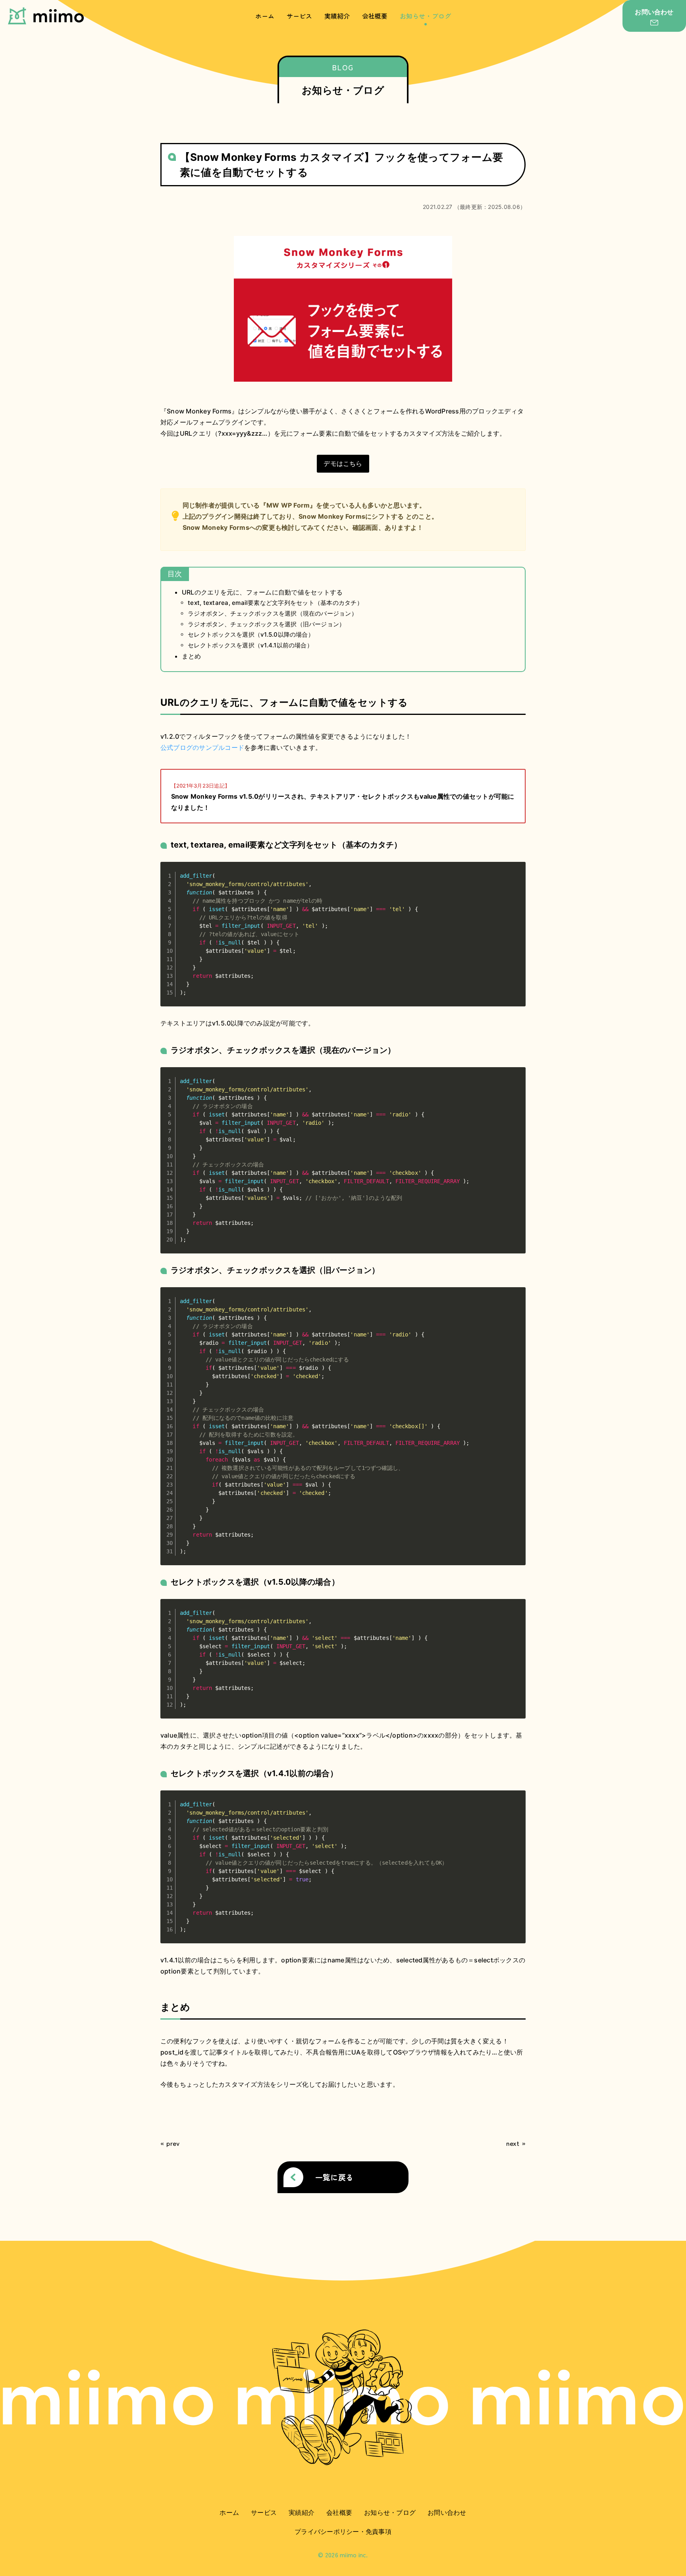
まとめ (192, 656)
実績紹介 (337, 16)
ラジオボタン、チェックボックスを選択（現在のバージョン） (273, 613)
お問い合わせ (447, 2512)
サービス (300, 16)
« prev (170, 2143)
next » (516, 2143)
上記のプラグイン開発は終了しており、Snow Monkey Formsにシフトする (293, 516)
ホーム (265, 16)
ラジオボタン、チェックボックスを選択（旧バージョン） (266, 624)
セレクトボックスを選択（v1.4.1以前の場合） (250, 645)
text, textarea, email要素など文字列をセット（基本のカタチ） (275, 603)
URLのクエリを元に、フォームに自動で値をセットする (262, 592)
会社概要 (375, 16)
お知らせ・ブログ (426, 16)
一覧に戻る (334, 2177)
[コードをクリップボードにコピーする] (516, 879)
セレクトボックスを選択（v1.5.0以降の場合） (251, 634)
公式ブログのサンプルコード (202, 747)
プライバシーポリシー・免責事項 (343, 2532)
